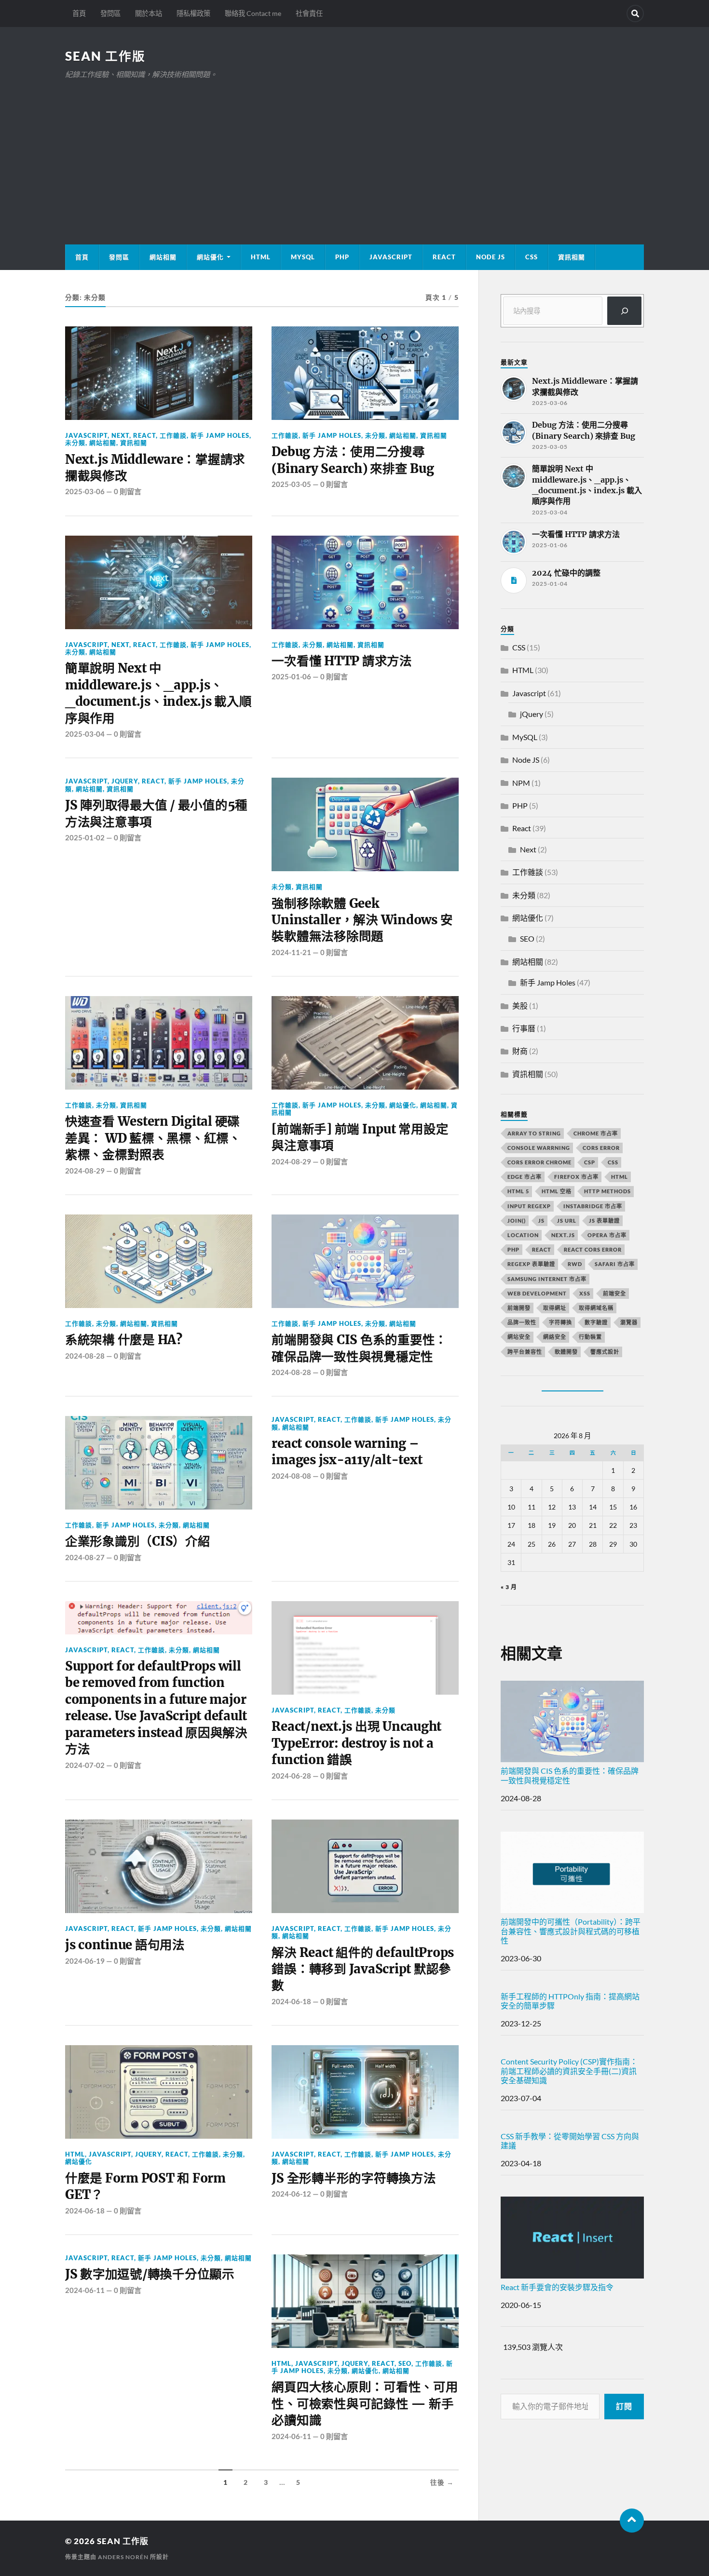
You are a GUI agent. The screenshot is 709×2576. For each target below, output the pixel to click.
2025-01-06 (291, 676)
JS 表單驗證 (604, 1221)
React (444, 257)
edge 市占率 (525, 1177)
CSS (532, 257)
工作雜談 (173, 435)
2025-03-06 (85, 491)
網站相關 (163, 257)
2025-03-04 (85, 734)
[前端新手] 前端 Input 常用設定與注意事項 (360, 1137)
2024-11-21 (291, 952)
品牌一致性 (522, 1322)
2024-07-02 (85, 1765)
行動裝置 (590, 1337)
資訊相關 (572, 257)
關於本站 (149, 13)
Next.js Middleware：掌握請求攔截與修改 (155, 468)
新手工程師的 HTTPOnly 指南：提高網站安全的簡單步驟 (570, 2001)
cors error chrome (539, 1162)
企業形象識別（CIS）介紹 (138, 1541)
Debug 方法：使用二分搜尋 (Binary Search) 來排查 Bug (353, 460)
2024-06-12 (291, 2194)
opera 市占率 (607, 1235)
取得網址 (555, 1308)
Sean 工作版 (105, 56)
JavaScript (391, 257)
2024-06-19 (85, 1961)
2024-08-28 (85, 1356)
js (541, 1221)
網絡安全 (555, 1337)
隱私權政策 (193, 13)
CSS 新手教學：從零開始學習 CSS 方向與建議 (570, 2141)
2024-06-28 (291, 1776)
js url (567, 1221)
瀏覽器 (629, 1322)
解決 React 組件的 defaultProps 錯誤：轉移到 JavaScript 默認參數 (363, 1969)
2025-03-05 (291, 484)
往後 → (442, 2482)
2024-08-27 (85, 1557)
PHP (342, 257)
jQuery (125, 781)
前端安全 (614, 1293)
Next (120, 435)
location (523, 1235)
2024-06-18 (291, 2001)
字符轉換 (560, 1322)
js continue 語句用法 (125, 1945)
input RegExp (529, 1206)
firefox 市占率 (576, 1177)
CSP (590, 1162)
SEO (405, 2363)
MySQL (303, 257)
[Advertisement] (354, 153)
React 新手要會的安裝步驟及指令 (557, 2287)
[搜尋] (624, 311)
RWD (575, 1264)
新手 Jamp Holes (220, 435)
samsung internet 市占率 (547, 1279)
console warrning (539, 1148)
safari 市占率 (615, 1264)
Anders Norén (123, 2557)
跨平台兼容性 (525, 1352)
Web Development (537, 1293)
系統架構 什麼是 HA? (124, 1340)
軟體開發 (566, 1352)
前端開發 (519, 1308)
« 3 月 (509, 1587)
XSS (585, 1293)
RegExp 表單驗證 (531, 1264)
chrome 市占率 (596, 1133)
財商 (520, 1051)
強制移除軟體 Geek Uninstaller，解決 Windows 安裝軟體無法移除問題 (362, 920)
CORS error (601, 1148)
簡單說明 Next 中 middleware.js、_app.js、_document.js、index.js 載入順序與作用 (158, 693)
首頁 (79, 13)
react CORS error (593, 1249)
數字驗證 (596, 1322)
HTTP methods (607, 1191)
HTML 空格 (557, 1191)
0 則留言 (128, 491)
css (613, 1162)
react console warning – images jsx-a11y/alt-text (347, 1452)
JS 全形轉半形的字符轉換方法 (354, 2178)
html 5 (518, 1191)
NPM (521, 783)
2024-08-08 (291, 1476)
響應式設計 (605, 1352)
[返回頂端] (632, 2521)
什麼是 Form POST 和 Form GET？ (145, 2186)
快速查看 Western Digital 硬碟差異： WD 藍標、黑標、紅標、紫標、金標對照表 (153, 1138)
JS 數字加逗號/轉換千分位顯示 (150, 2274)
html (620, 1177)
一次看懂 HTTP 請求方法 (341, 661)
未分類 (75, 443)
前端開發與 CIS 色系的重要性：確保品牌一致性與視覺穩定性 (359, 1348)
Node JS (491, 257)
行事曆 (524, 1028)
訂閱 (624, 2406)
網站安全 (519, 1337)
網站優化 (210, 257)
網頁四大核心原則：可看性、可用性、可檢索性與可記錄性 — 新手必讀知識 (365, 2404)
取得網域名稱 (596, 1308)
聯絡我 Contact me (253, 13)
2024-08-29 (85, 1171)
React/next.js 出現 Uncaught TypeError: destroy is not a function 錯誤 (356, 1743)
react (542, 1249)
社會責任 (309, 13)
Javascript (86, 435)
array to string (534, 1133)
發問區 (110, 13)
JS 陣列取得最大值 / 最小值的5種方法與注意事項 (156, 813)
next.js (563, 1235)
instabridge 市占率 (593, 1206)
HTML (261, 257)
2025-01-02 (85, 837)
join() (517, 1221)
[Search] (635, 13)
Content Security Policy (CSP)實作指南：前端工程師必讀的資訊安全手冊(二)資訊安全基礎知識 (569, 2070)
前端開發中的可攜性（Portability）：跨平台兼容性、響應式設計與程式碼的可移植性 (571, 1931)
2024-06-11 (85, 2290)
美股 (520, 1005)
